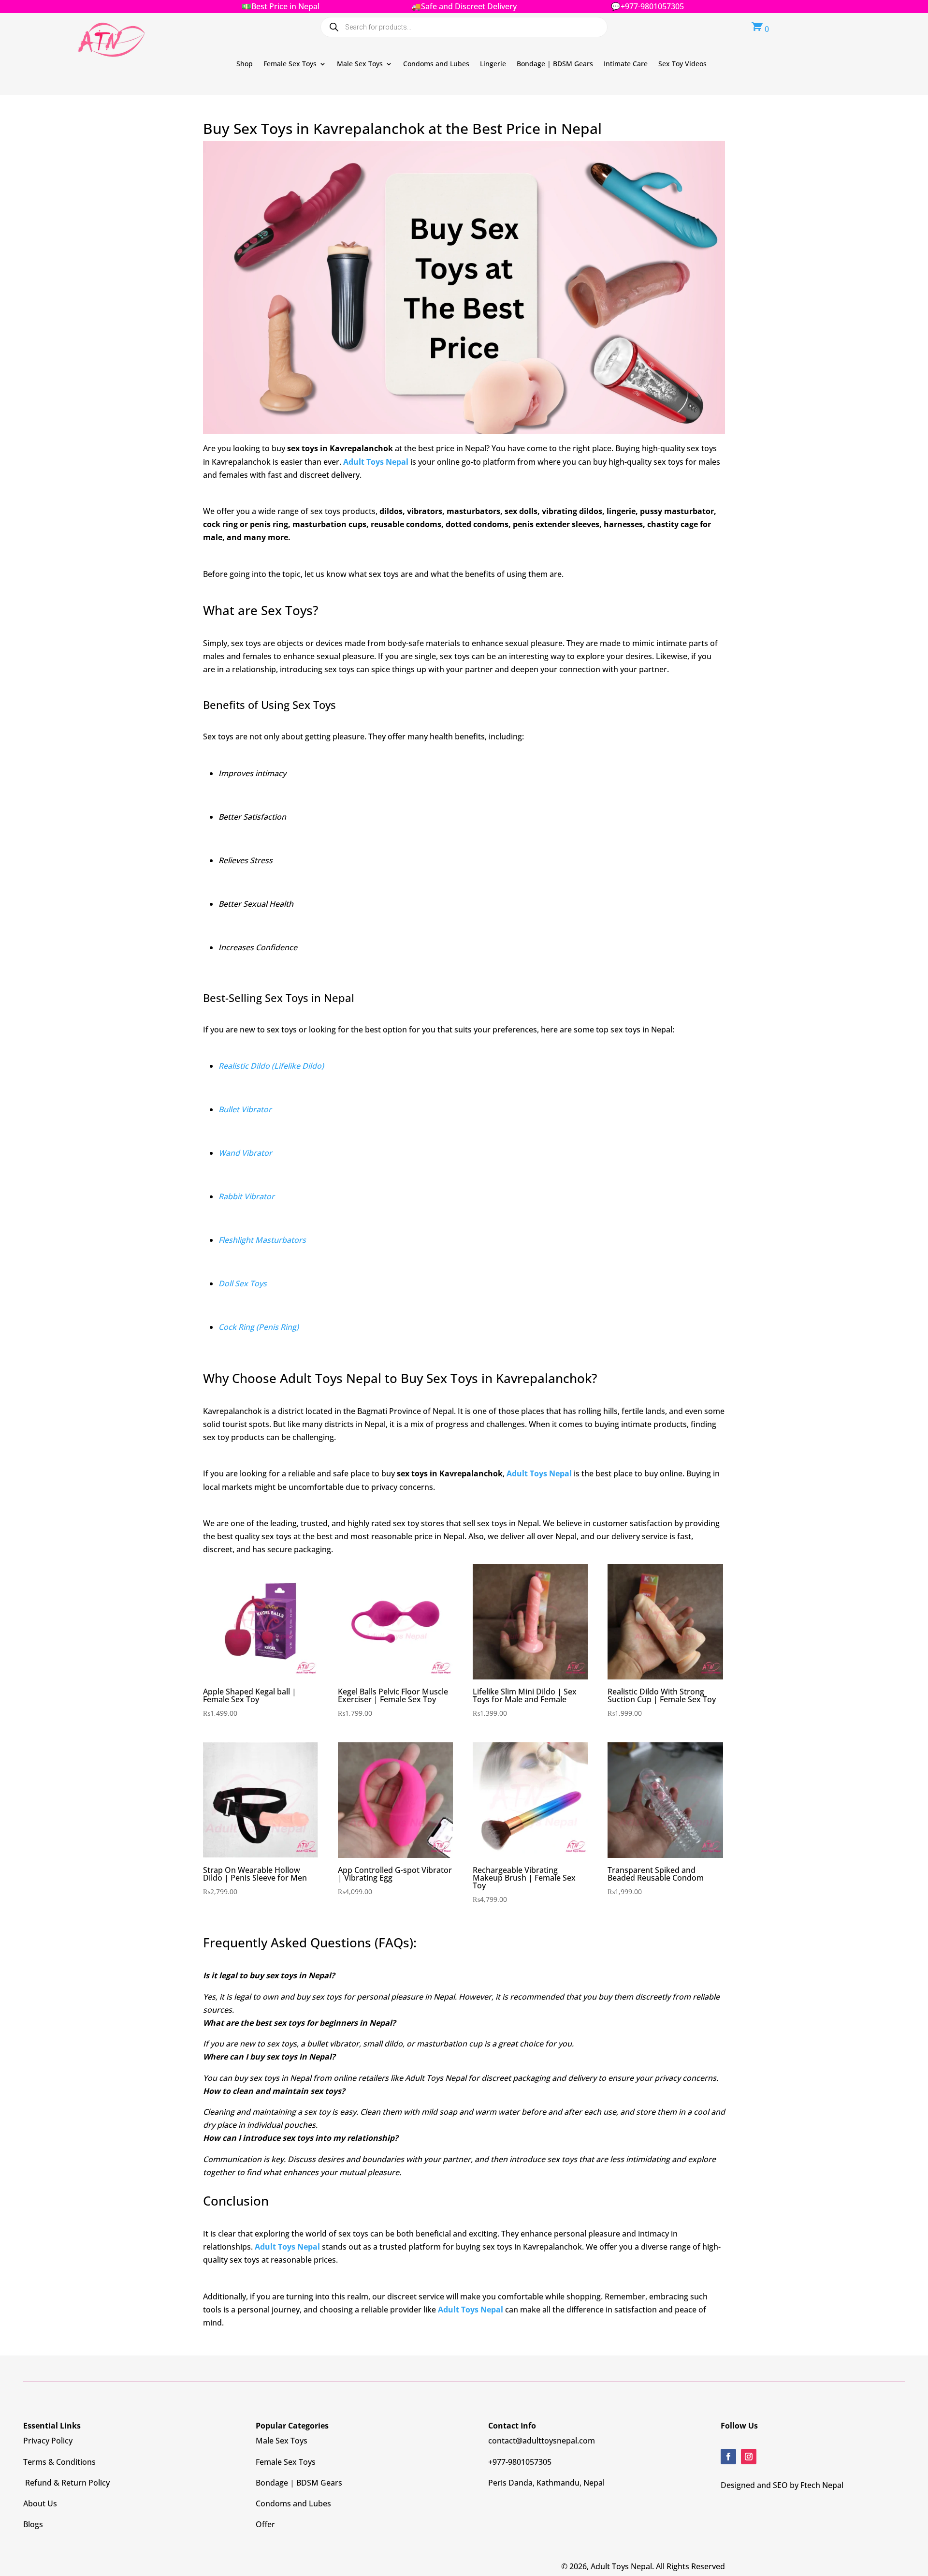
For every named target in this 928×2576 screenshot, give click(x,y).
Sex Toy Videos (682, 64)
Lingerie (493, 64)
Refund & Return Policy (66, 2483)
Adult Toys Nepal (376, 462)
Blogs (33, 2524)
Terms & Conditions (59, 2462)
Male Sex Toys (360, 64)
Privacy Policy (48, 2441)
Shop (245, 64)
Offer (265, 2524)
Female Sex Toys (290, 64)
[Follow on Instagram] (749, 2457)
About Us (40, 2503)
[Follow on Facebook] (728, 2457)
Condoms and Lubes (436, 64)
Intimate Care (626, 64)
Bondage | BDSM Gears (555, 64)
